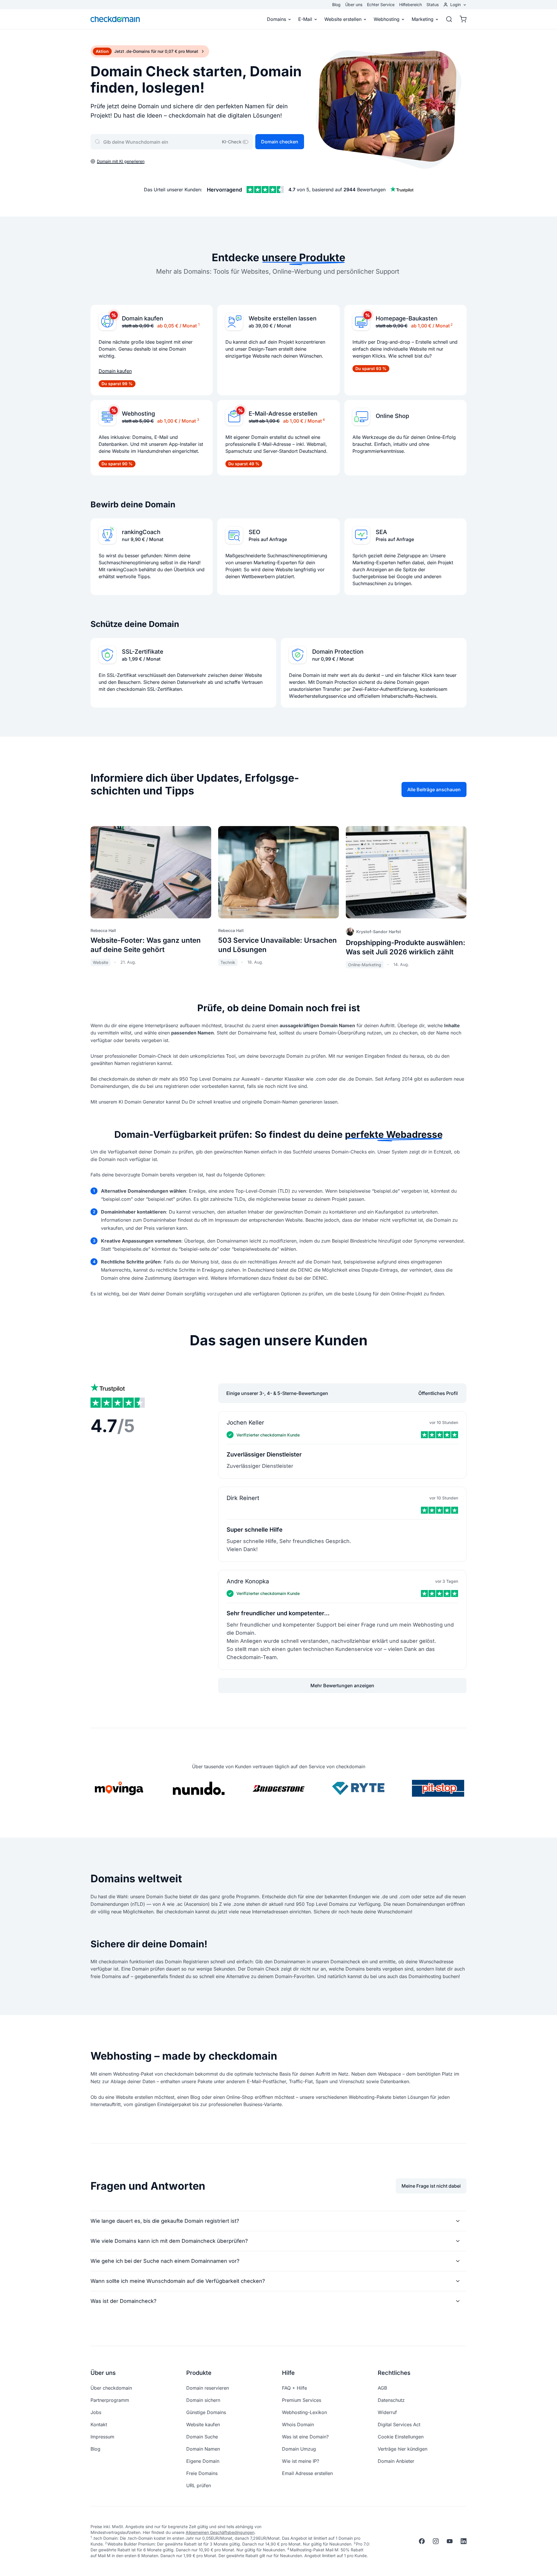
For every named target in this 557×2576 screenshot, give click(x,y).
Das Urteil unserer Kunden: (173, 190)
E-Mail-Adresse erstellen (283, 414)
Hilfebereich (410, 4)
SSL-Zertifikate (143, 652)
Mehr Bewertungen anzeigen (342, 1686)
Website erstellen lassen (283, 318)
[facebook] (422, 2541)
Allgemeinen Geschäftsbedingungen (220, 2532)
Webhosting (387, 19)
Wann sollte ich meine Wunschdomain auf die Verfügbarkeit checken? (178, 2281)
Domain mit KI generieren (121, 161)
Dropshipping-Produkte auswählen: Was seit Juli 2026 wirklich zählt (406, 947)
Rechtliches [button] (394, 2373)
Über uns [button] (103, 2373)
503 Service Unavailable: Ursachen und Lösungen (277, 945)
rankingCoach (141, 532)
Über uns (354, 4)
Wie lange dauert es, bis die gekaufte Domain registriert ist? (165, 2221)
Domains (276, 19)
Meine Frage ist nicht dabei (431, 2186)
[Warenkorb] (461, 19)
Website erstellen (343, 19)
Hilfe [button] (288, 2373)
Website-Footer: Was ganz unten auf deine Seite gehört (146, 945)
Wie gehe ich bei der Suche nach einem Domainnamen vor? (165, 2261)
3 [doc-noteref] (198, 420)
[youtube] (450, 2541)
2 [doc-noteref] (452, 324)
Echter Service (381, 4)
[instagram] (436, 2541)
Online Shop (392, 416)
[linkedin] (464, 2541)
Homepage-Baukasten (407, 318)
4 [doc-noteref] (324, 420)
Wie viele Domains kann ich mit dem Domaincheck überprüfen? (169, 2241)
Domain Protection (338, 652)
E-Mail (305, 19)
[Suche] (449, 19)
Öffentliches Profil (438, 1393)
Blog (336, 4)
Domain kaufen (142, 318)
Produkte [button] (199, 2373)
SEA (381, 532)
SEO (254, 532)
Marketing (423, 19)
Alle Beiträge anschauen (434, 789)
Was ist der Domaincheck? (123, 2301)
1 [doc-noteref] (199, 324)
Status (433, 4)
